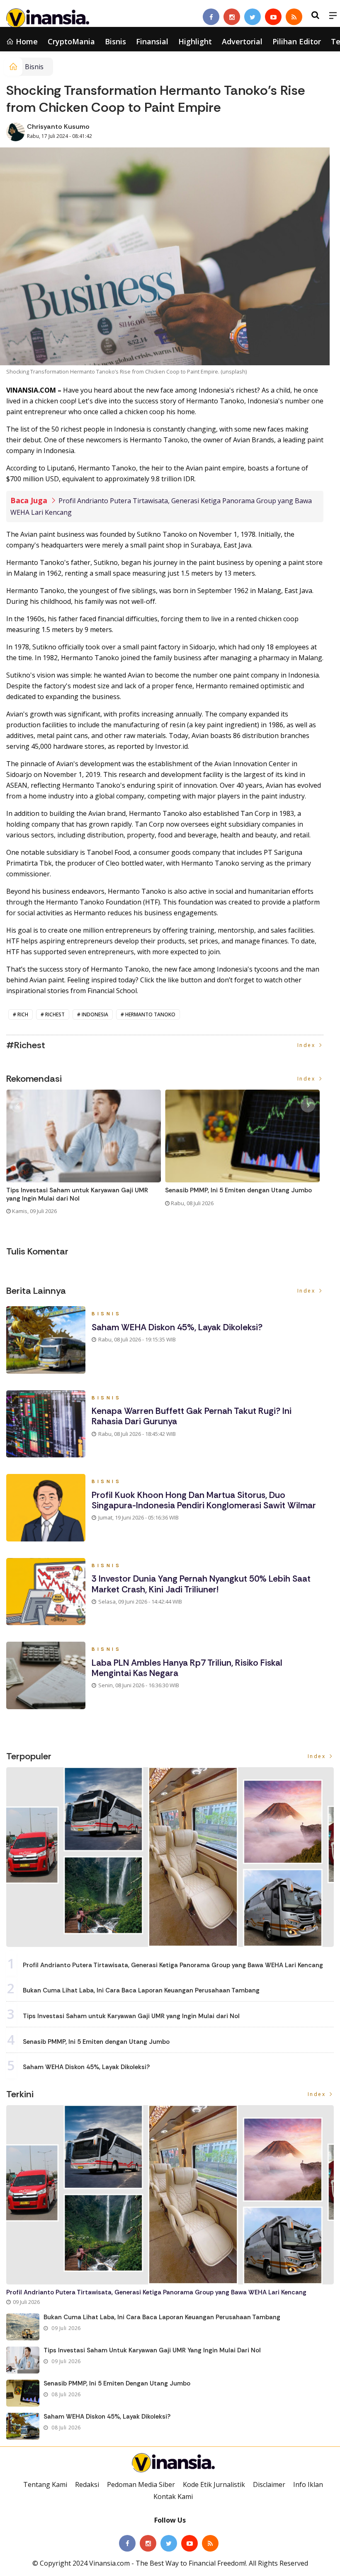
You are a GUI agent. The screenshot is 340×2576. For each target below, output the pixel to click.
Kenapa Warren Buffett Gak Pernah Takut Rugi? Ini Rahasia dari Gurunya (192, 1416)
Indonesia (95, 1014)
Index (307, 1045)
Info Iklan (308, 2484)
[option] (86, 1155)
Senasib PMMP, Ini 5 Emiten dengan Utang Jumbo (238, 1190)
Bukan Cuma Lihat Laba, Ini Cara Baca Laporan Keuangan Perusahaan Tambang (141, 1990)
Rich (23, 1014)
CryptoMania (71, 41)
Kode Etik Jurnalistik (214, 2484)
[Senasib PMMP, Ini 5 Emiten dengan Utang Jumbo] (23, 2393)
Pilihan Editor (297, 41)
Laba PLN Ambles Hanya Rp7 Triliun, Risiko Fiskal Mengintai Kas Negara (187, 1668)
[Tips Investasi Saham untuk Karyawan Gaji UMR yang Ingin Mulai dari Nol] (23, 2360)
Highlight (195, 41)
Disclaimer (269, 2484)
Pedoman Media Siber (141, 2484)
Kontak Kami (173, 2496)
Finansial (152, 41)
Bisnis (115, 41)
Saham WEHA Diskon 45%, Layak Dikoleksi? (177, 1327)
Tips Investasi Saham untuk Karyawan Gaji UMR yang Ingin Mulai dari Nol (77, 1195)
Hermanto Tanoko (150, 1014)
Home (26, 41)
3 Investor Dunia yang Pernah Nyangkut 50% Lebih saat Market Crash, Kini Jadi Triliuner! (201, 1584)
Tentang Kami (45, 2484)
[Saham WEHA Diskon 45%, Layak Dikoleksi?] (23, 2426)
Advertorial (242, 41)
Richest (55, 1014)
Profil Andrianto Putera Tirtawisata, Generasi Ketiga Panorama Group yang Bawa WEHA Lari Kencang (173, 1965)
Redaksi (87, 2484)
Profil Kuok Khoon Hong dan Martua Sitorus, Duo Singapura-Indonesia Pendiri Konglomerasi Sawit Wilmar (204, 1500)
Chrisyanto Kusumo (58, 127)
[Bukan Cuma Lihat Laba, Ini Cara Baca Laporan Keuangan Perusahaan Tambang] (23, 2327)
